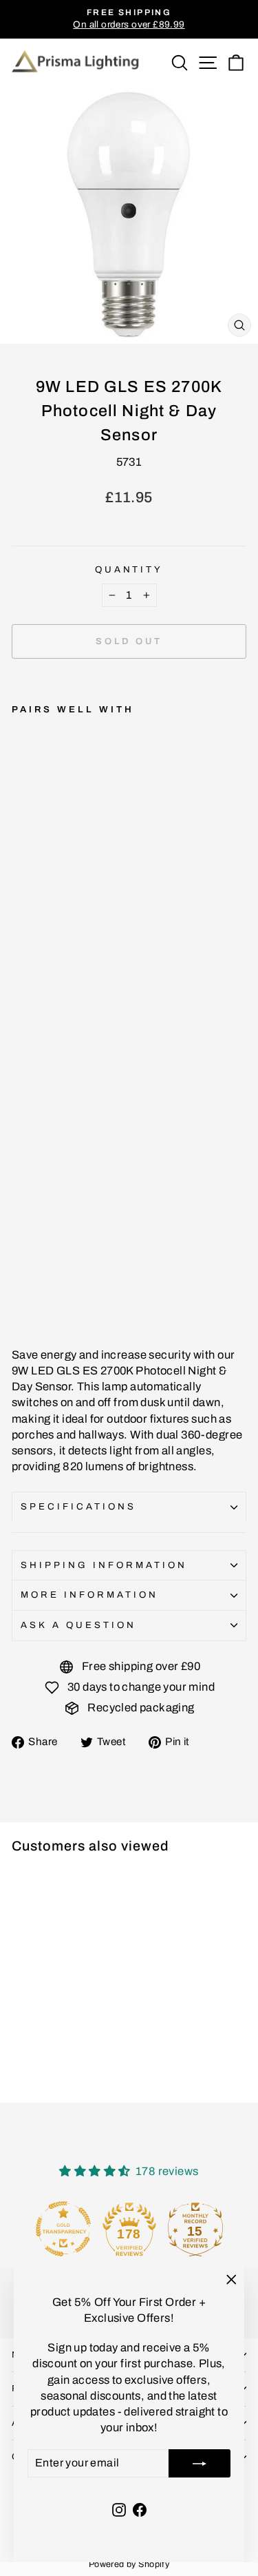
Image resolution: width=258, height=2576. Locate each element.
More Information (89, 1595)
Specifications (78, 1506)
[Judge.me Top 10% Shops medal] (195, 2229)
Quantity (129, 569)
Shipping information (104, 1565)
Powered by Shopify (129, 2564)
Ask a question (78, 1625)
